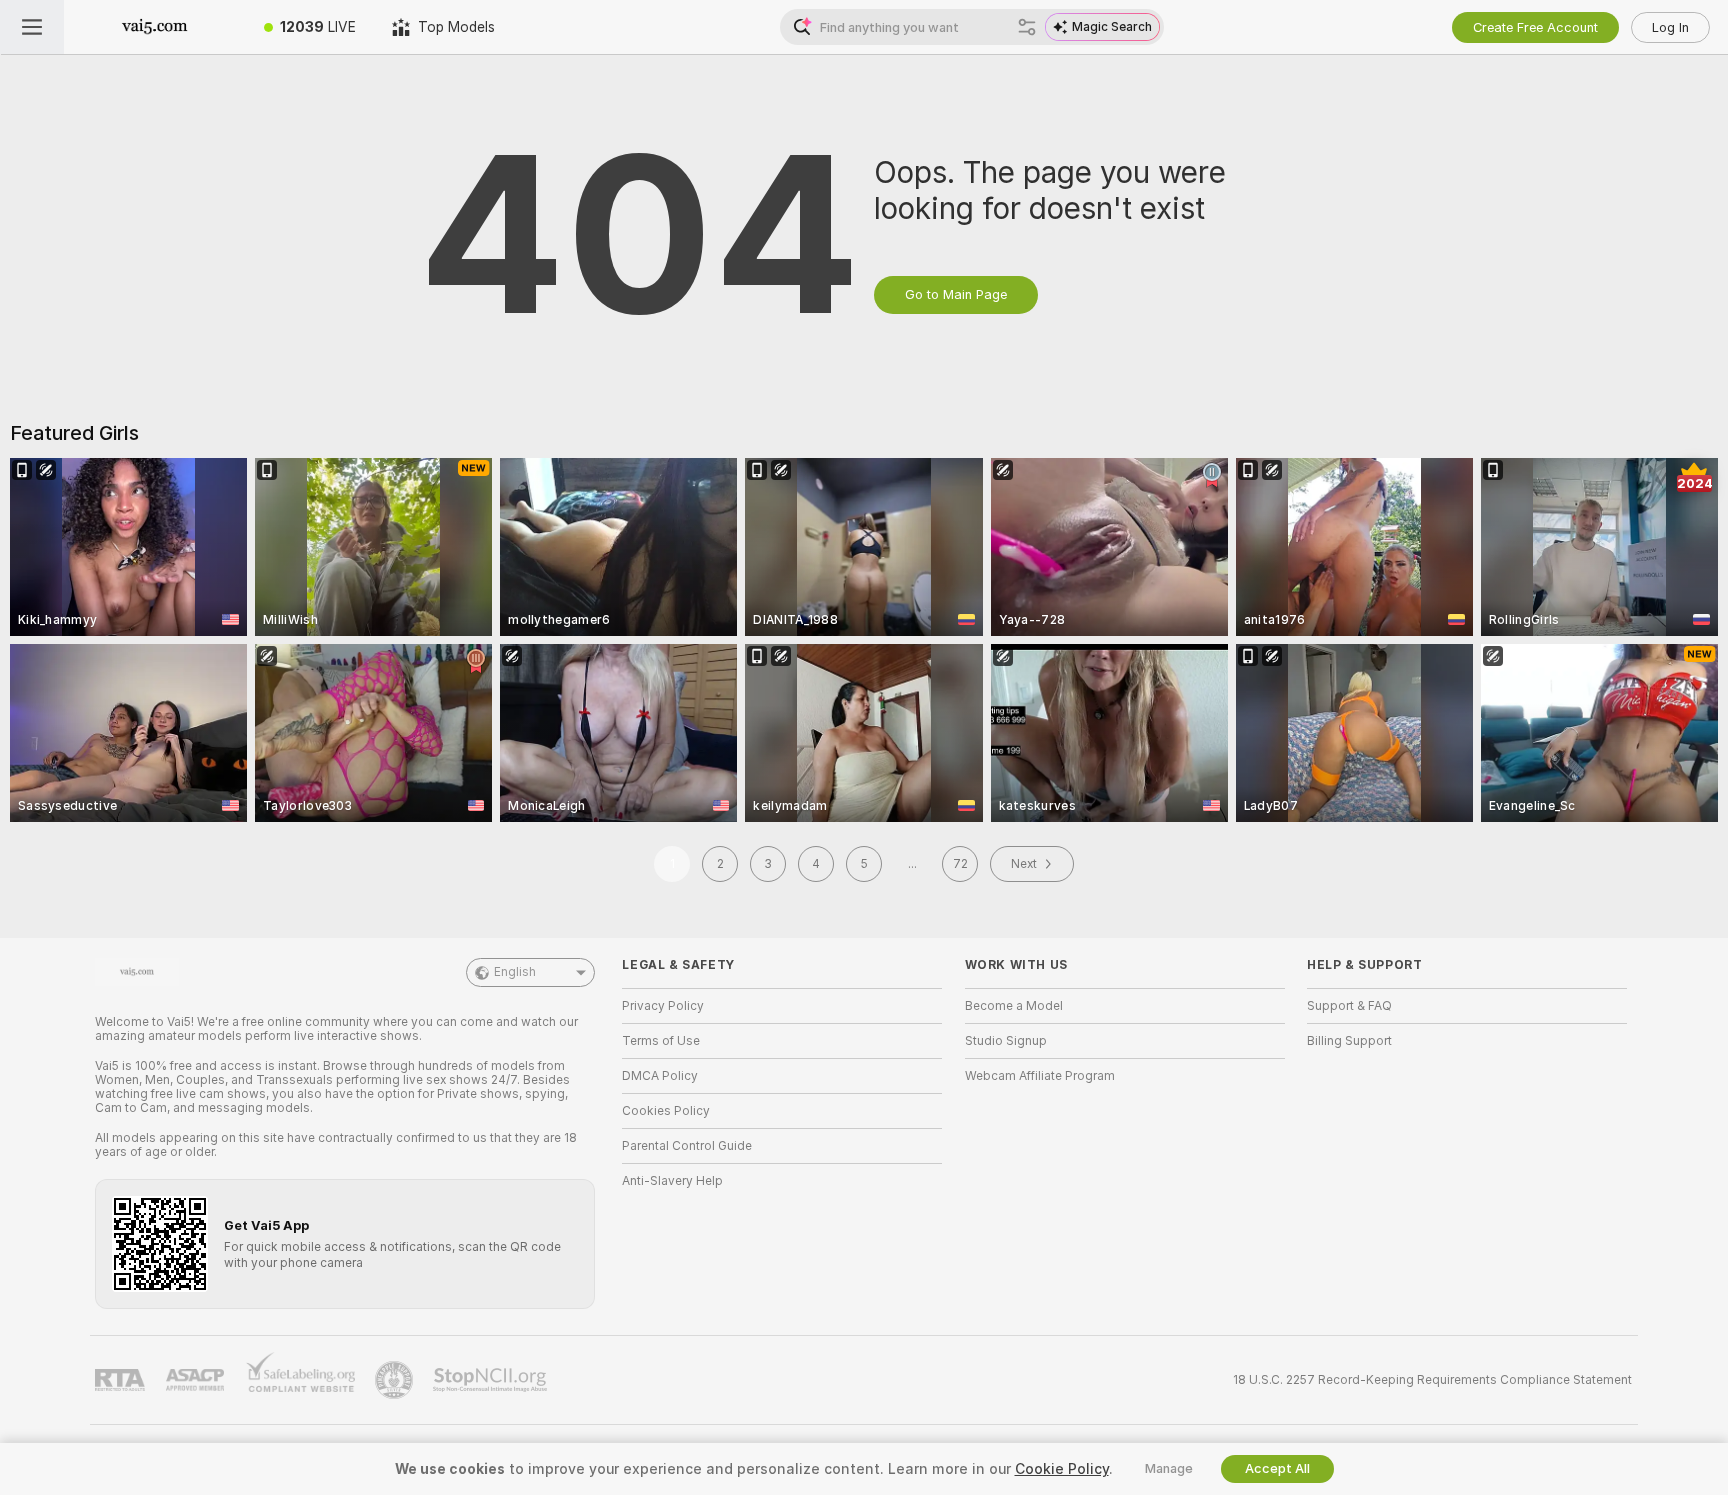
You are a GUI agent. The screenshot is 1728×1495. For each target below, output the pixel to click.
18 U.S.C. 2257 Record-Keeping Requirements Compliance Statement (1432, 1380)
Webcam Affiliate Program (1040, 1076)
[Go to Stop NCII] (492, 1380)
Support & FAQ (1349, 1006)
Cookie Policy (1062, 1469)
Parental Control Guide (687, 1146)
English (515, 972)
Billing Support (1349, 1041)
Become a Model (1014, 1006)
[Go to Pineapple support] (396, 1380)
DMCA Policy (660, 1076)
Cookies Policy (666, 1111)
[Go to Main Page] (155, 27)
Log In (1670, 27)
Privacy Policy (663, 1006)
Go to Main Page (956, 294)
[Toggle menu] (32, 27)
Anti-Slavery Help (672, 1181)
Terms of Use (661, 1041)
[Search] (1027, 27)
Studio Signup (1006, 1041)
